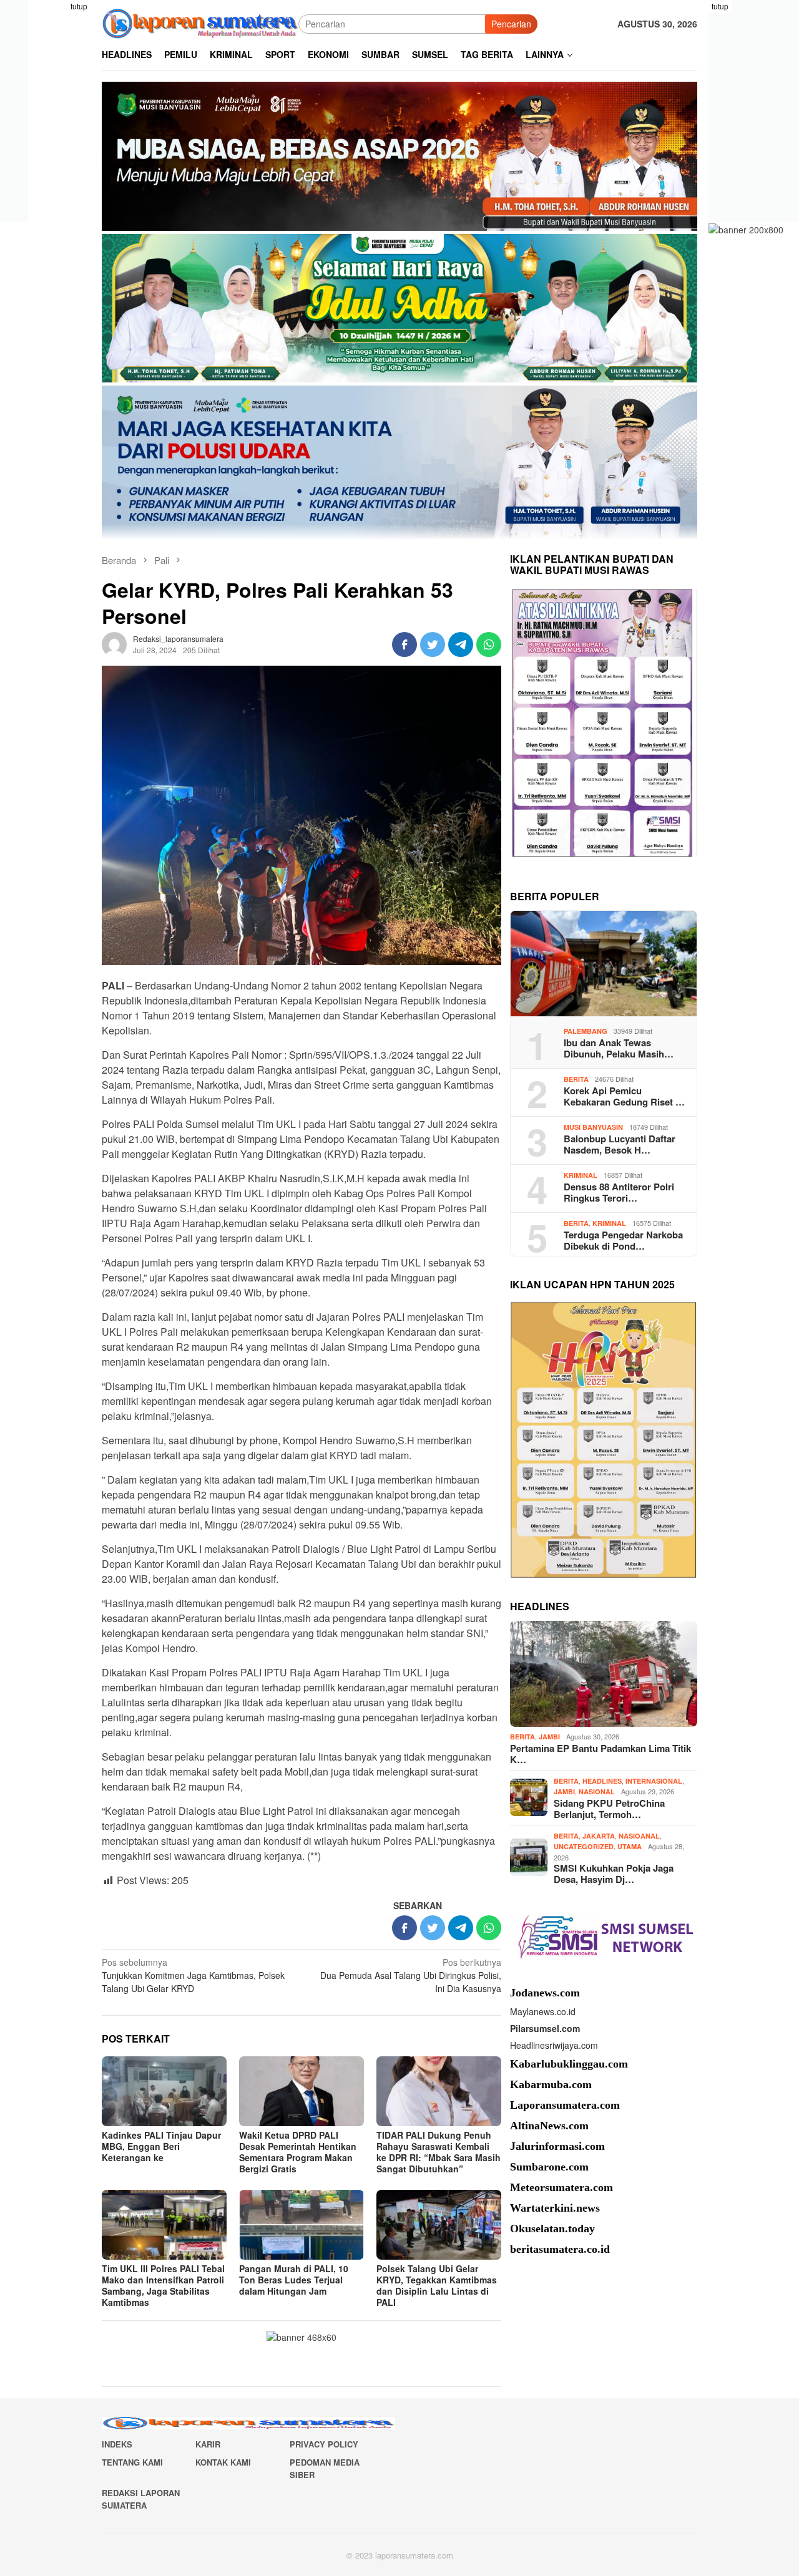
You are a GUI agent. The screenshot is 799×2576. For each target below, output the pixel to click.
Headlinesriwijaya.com (554, 2044)
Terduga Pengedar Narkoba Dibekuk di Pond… (623, 1240)
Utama (630, 1846)
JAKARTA (599, 1835)
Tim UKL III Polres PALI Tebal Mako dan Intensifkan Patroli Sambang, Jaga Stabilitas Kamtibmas (163, 2285)
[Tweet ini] (433, 644)
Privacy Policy (324, 2444)
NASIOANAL (639, 1835)
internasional (654, 1780)
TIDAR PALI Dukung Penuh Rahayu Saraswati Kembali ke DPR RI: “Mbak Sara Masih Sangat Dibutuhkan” (439, 2152)
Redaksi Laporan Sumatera (141, 2499)
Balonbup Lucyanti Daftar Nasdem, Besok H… (620, 1144)
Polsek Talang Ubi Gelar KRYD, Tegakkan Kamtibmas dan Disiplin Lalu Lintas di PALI (437, 2285)
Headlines (602, 1780)
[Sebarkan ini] (404, 644)
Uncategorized (584, 1846)
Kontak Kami (223, 2462)
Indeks (117, 2444)
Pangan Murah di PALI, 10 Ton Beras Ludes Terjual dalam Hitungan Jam (294, 2280)
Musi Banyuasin (593, 1126)
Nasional (597, 1791)
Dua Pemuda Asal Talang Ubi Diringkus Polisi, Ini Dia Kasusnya (411, 1975)
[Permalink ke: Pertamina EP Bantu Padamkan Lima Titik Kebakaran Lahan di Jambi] (604, 1674)
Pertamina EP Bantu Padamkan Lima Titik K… (600, 1753)
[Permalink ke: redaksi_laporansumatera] (114, 643)
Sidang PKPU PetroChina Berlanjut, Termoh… (609, 1808)
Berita (576, 1078)
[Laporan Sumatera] (200, 22)
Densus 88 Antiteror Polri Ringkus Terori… (619, 1192)
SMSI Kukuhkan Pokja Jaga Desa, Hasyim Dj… (614, 1874)
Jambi (549, 1737)
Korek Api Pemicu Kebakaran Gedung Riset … (624, 1096)
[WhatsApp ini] (489, 644)
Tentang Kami (132, 2462)
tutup (79, 6)
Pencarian (511, 24)
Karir (208, 2444)
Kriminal (581, 1174)
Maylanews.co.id (543, 2011)
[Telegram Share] (461, 644)
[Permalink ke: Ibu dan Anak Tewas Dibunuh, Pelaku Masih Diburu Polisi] (604, 964)
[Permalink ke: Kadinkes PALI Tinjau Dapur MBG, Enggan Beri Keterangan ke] (164, 2091)
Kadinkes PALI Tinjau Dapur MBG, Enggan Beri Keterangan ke (161, 2146)
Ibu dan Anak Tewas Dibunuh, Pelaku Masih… (619, 1047)
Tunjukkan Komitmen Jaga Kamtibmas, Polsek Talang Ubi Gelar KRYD (193, 1975)
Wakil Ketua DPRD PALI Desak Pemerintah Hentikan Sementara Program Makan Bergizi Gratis (298, 2152)
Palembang (586, 1030)
